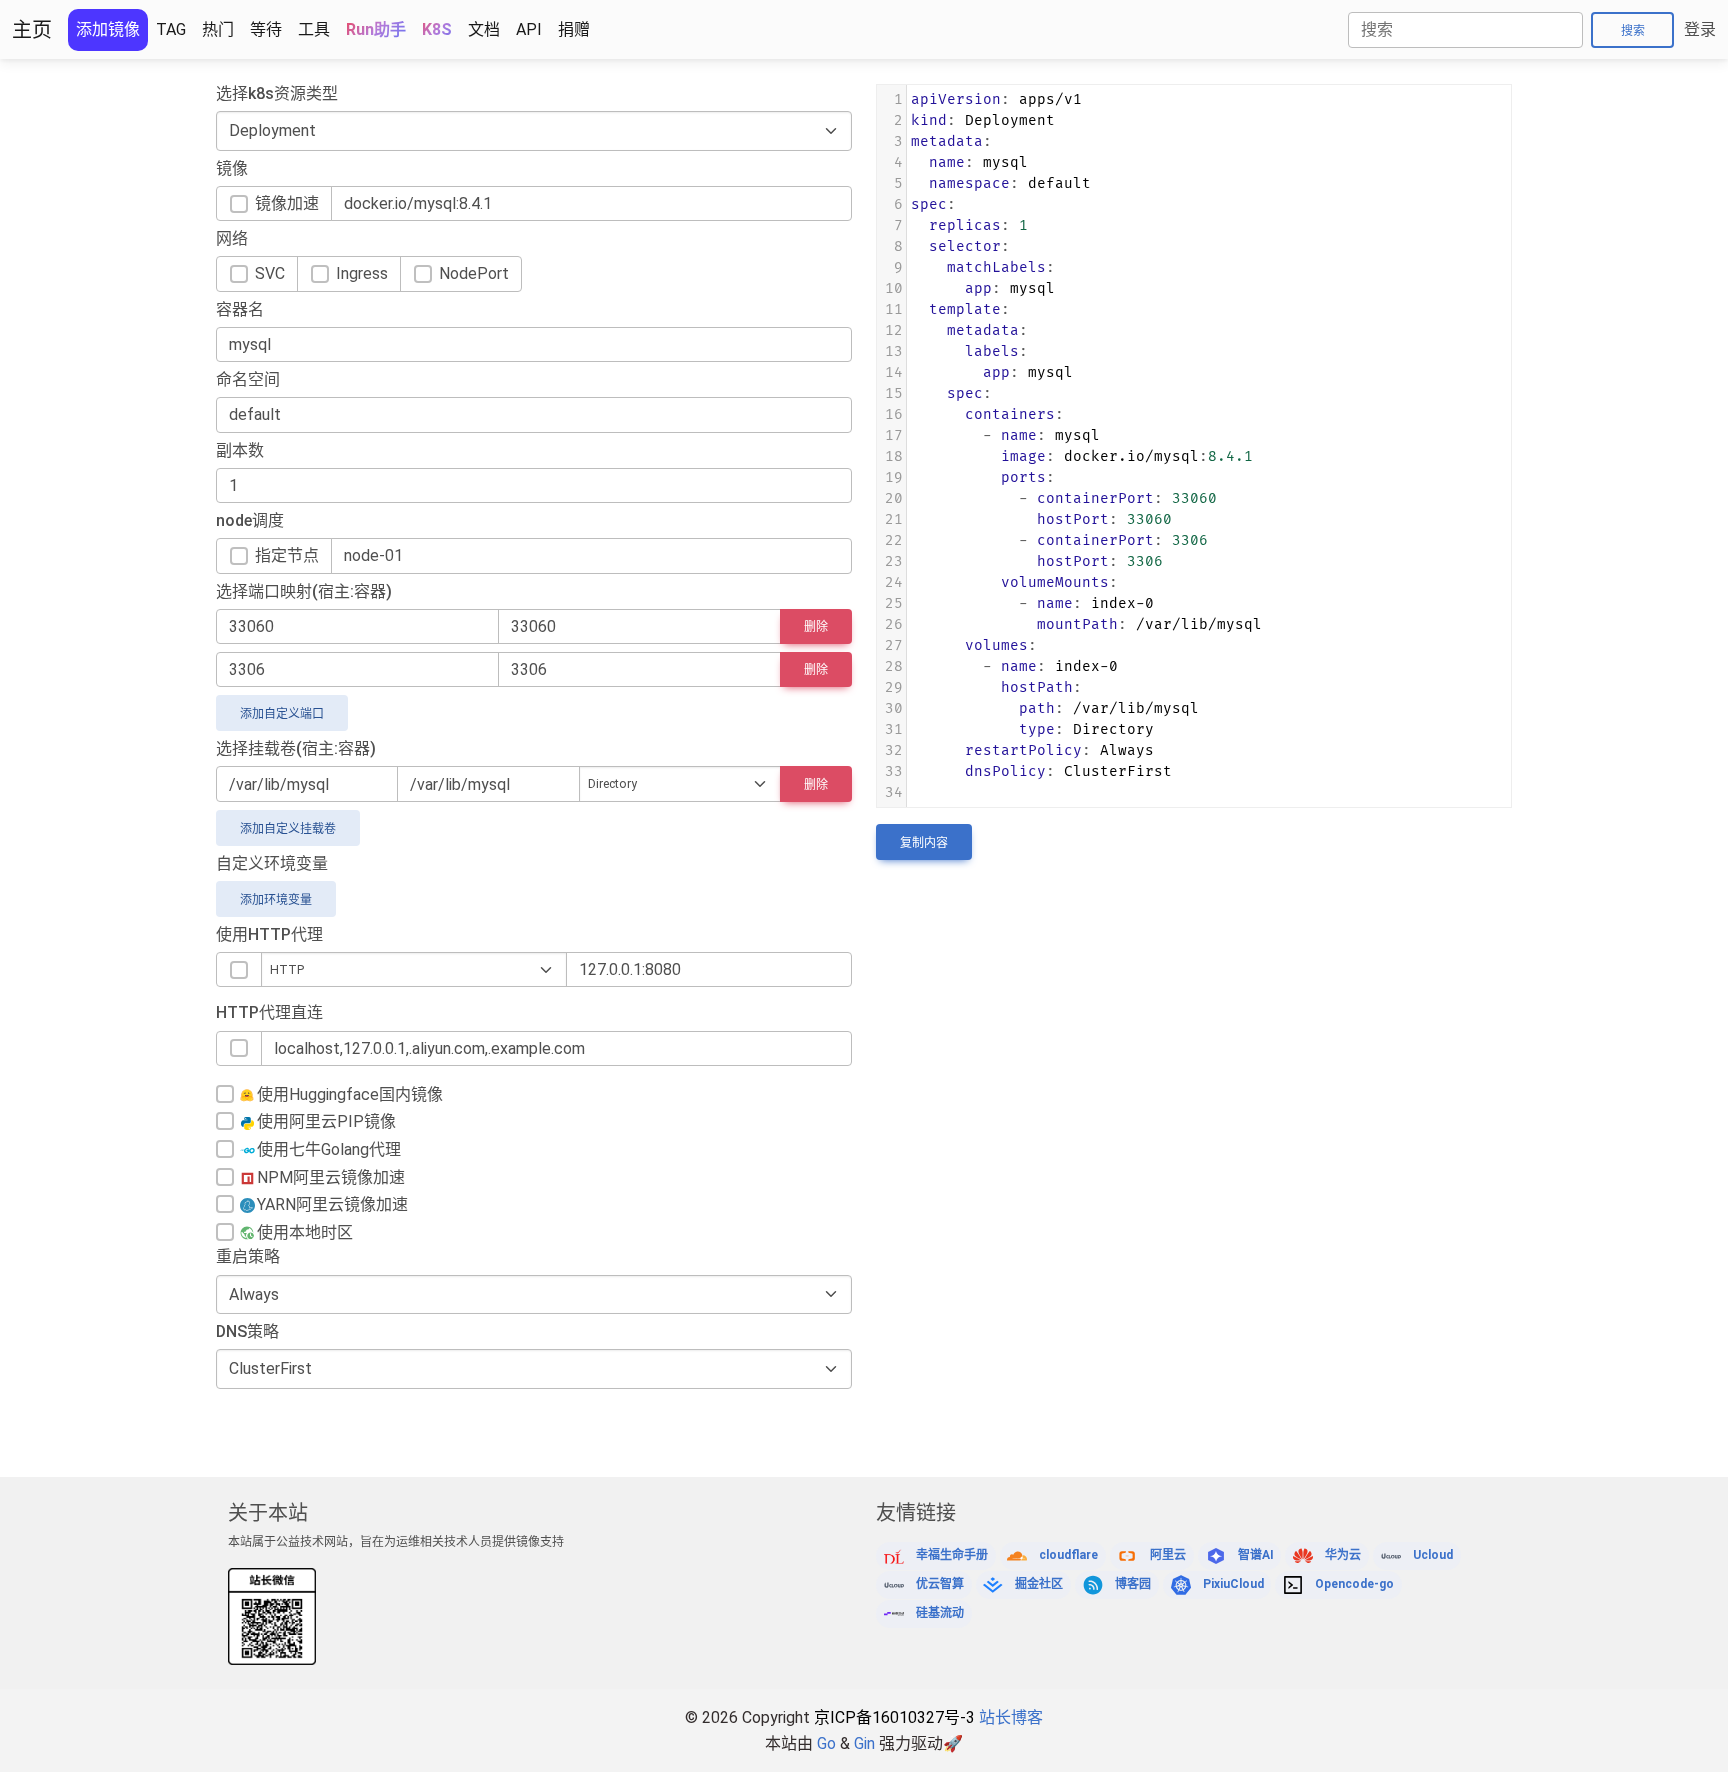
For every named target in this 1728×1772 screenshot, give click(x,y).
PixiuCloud (1233, 1584)
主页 (32, 30)
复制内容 (924, 843)
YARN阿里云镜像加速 (332, 1204)
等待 (266, 29)
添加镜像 (108, 29)
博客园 (1133, 1584)
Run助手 (376, 29)
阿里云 (1168, 1555)
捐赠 (574, 29)
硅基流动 (940, 1613)
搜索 (1633, 31)
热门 (218, 29)
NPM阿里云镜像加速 (331, 1177)
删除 (816, 627)
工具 (314, 29)
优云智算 (940, 1584)
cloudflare (1068, 1555)
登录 (1700, 29)
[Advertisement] (1240, 905)
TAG (171, 29)
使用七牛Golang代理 (329, 1149)
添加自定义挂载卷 (288, 829)
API (529, 29)
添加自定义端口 (282, 714)
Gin (864, 1743)
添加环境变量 (276, 900)
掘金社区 (1039, 1584)
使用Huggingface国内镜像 (350, 1094)
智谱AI (1256, 1555)
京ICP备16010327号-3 (894, 1717)
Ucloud (1433, 1555)
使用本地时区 (305, 1232)
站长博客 (1011, 1717)
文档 (484, 29)
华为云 (1343, 1555)
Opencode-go (1354, 1584)
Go (826, 1743)
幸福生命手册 (952, 1555)
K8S (437, 29)
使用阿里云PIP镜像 (326, 1121)
